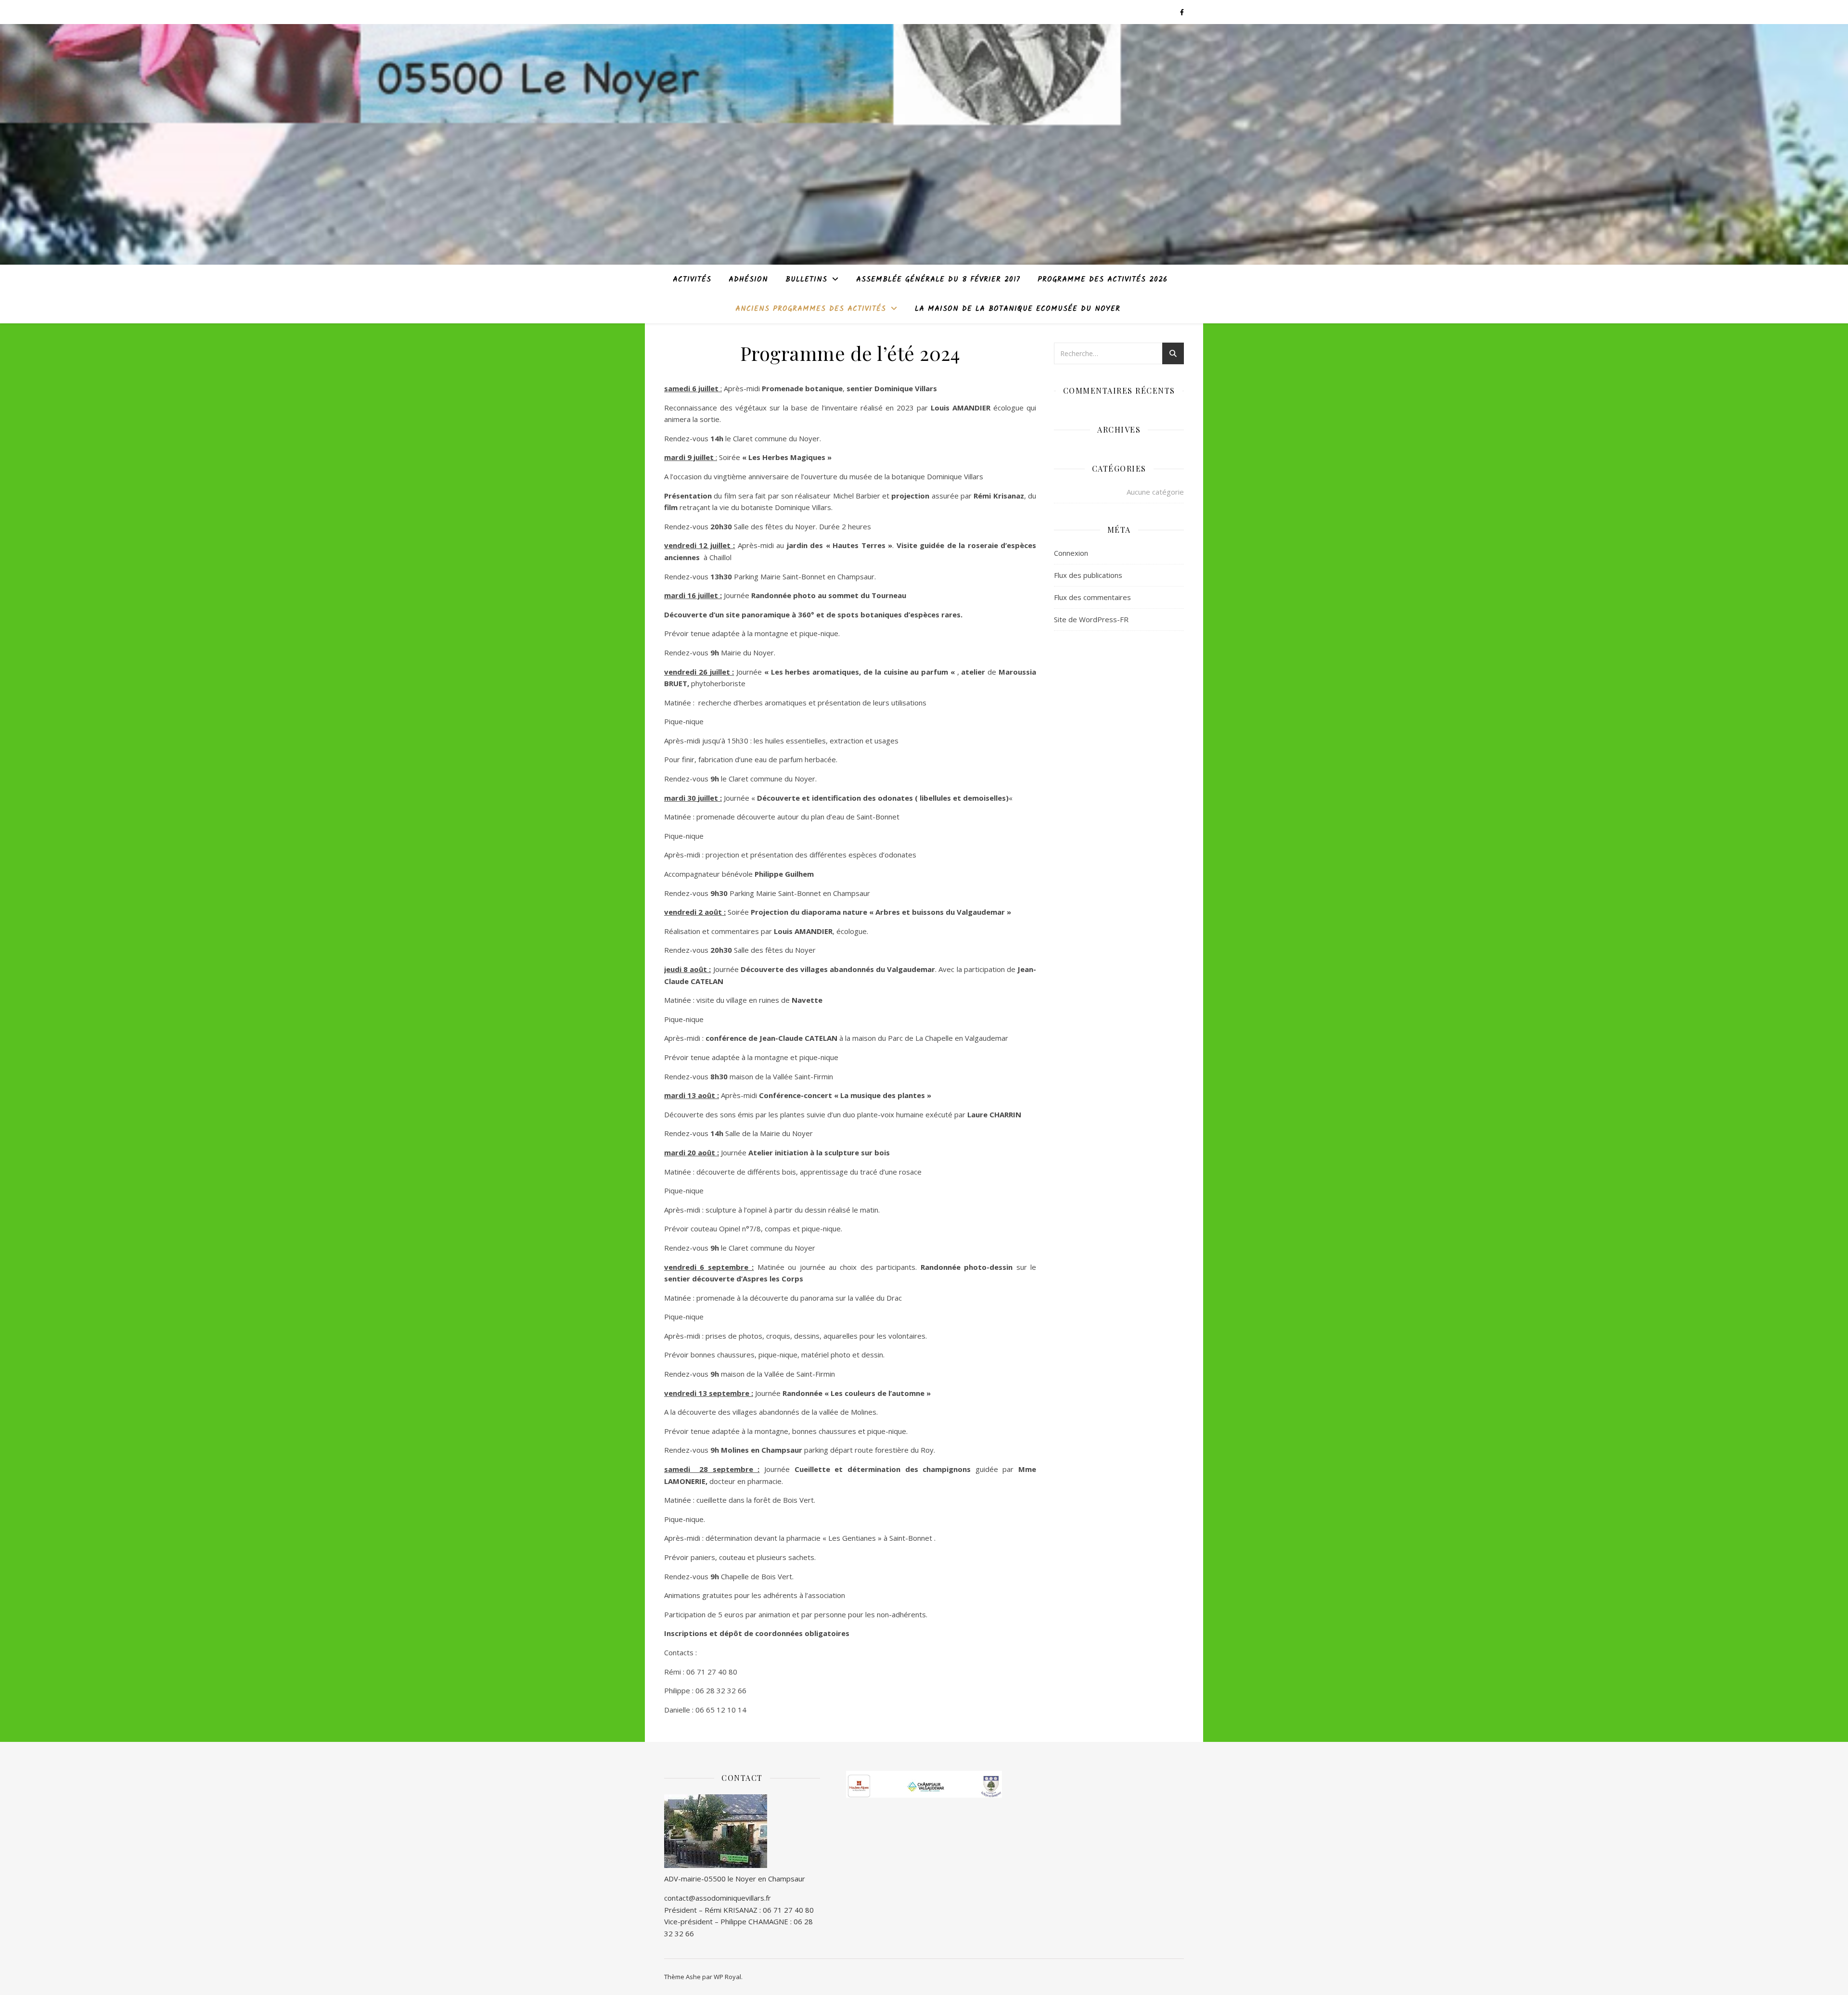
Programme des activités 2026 (1103, 280)
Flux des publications (1088, 575)
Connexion (1071, 553)
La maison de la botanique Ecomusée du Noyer (1018, 309)
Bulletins (806, 280)
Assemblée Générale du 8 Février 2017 (938, 280)
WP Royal (727, 1977)
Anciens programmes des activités (811, 309)
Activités (692, 280)
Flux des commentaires (1092, 597)
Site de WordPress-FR (1091, 619)
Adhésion (748, 280)
